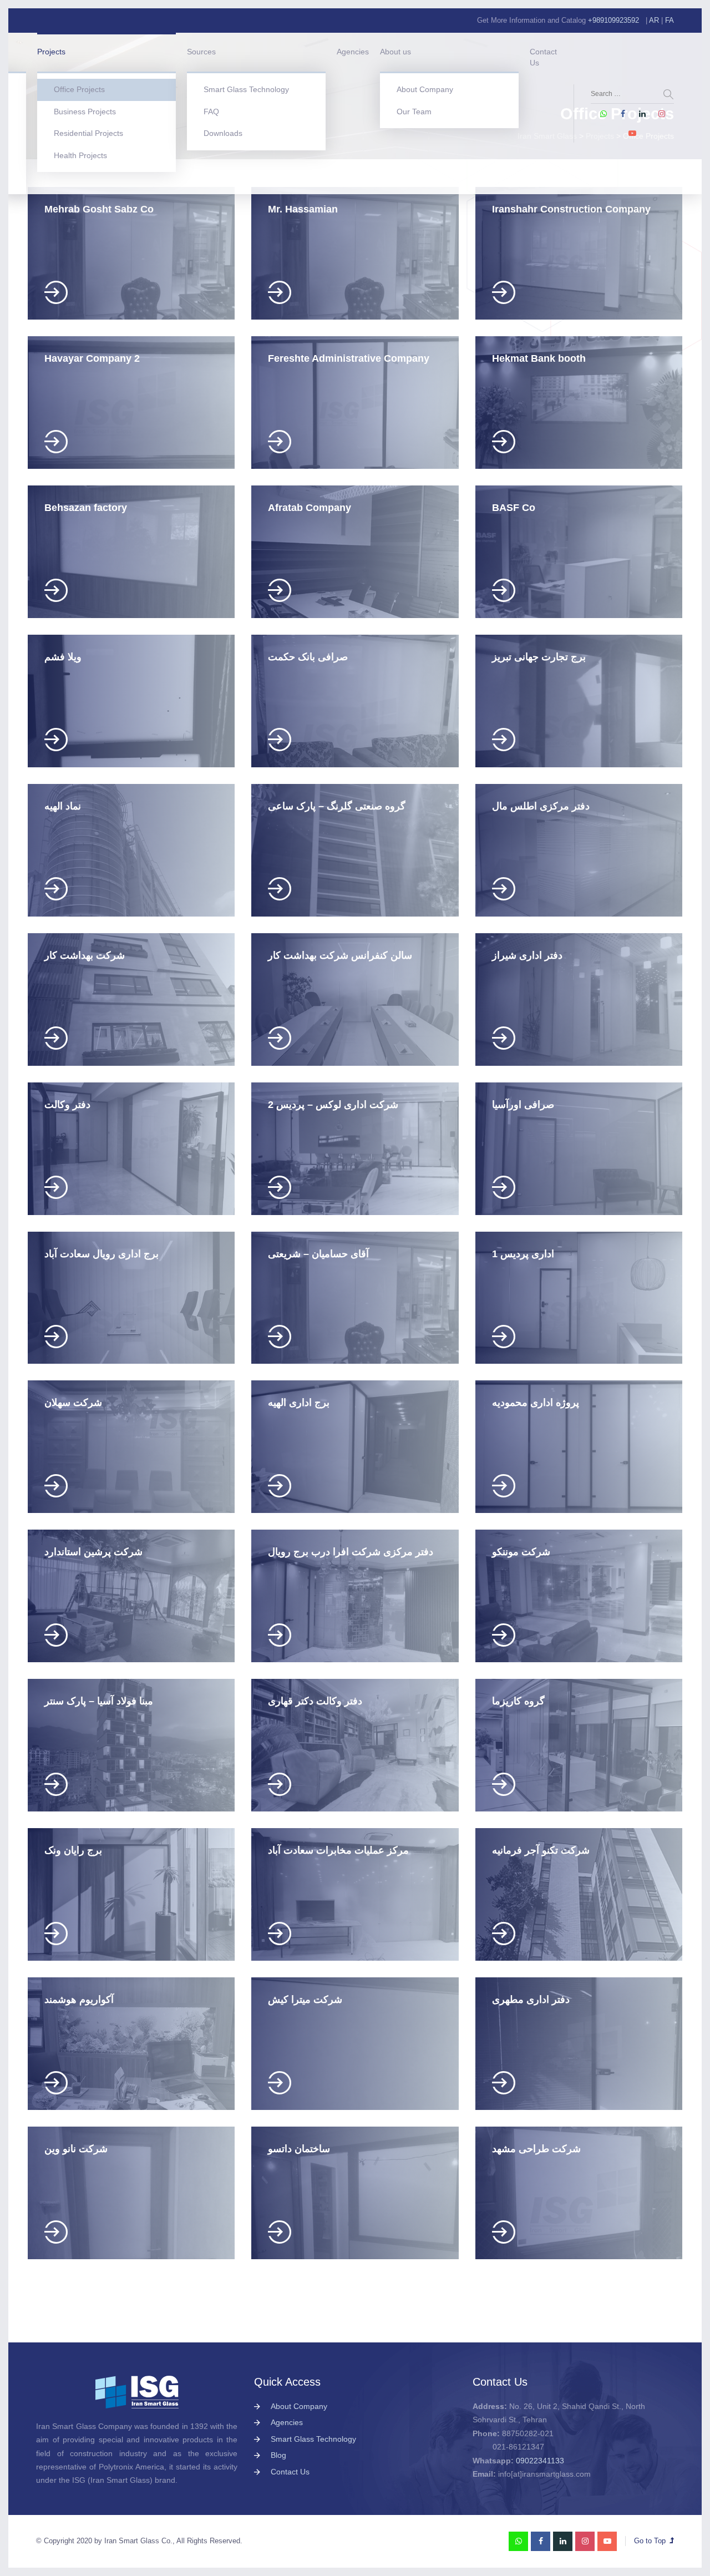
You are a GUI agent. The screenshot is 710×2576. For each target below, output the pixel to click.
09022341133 (540, 2461)
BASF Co (514, 508)
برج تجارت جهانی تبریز (539, 657)
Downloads (223, 133)
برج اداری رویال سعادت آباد (102, 1254)
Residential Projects (88, 133)
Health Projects (80, 155)
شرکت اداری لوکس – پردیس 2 (333, 1105)
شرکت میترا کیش (305, 2000)
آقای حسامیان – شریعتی (318, 1254)
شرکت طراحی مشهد (536, 2149)
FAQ (211, 112)
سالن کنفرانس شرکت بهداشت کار (340, 955)
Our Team (414, 112)
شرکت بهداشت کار (85, 955)
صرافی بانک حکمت (308, 657)
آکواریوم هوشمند (79, 2000)
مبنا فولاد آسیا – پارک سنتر (99, 1701)
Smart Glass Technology (246, 89)
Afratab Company (310, 508)
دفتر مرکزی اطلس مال (541, 806)
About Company (425, 89)
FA (670, 20)
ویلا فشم (63, 657)
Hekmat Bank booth (539, 358)
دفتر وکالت (67, 1105)
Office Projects (79, 89)
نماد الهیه (63, 806)
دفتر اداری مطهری (531, 2000)
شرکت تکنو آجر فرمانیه (541, 1850)
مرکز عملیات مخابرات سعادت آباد (338, 1850)
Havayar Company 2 (92, 358)
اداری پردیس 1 (523, 1254)
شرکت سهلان (73, 1403)
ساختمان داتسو (299, 2149)
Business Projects (85, 112)
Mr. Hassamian (303, 209)
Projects (51, 52)
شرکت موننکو (521, 1552)
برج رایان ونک (73, 1850)
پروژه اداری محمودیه (536, 1403)
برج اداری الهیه (299, 1403)
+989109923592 (613, 20)
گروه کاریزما (518, 1701)
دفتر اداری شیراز (527, 955)
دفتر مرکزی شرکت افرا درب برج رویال (351, 1552)
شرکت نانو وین (76, 2149)
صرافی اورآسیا (523, 1105)
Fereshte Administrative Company (349, 358)
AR (654, 20)
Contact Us (543, 57)
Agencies (353, 52)
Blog (278, 2455)
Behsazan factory (86, 508)
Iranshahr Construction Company (571, 209)
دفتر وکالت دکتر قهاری (315, 1701)
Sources (201, 52)
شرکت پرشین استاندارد (93, 1552)
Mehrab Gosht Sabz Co (99, 209)
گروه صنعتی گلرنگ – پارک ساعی (337, 806)
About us (395, 52)
